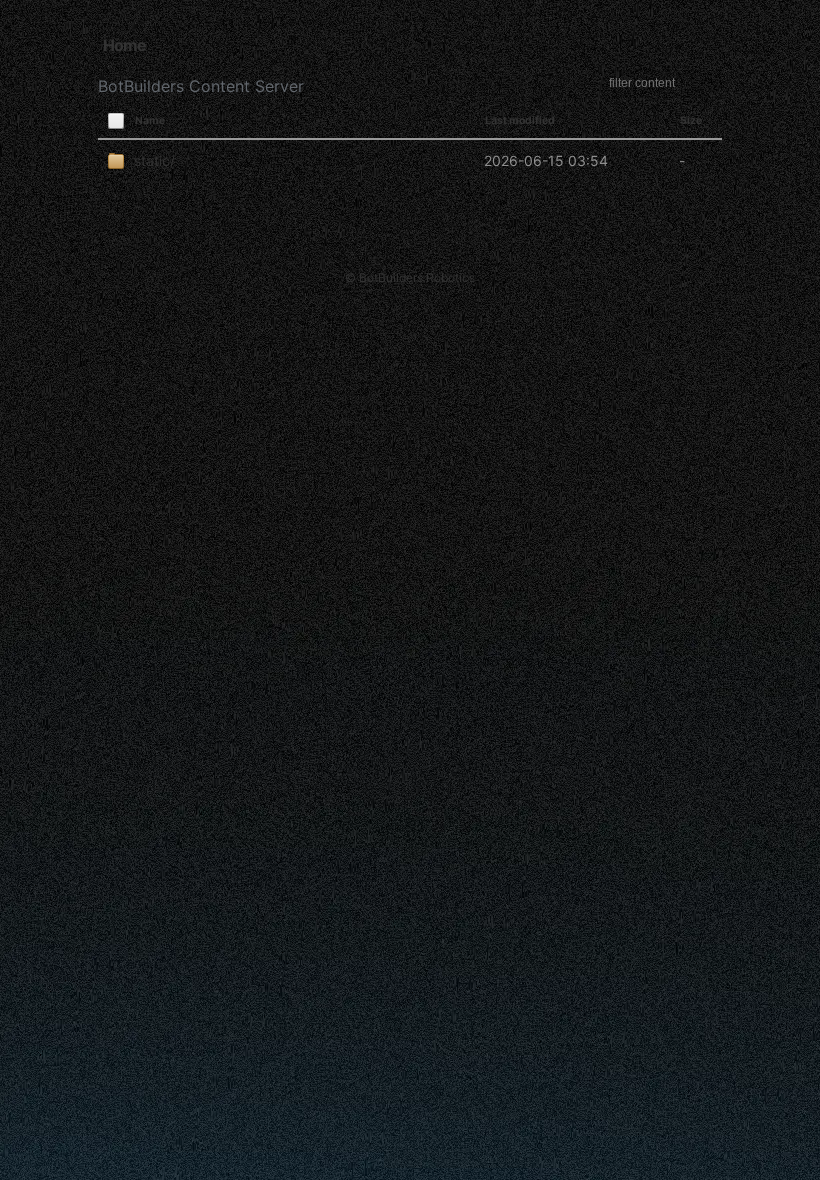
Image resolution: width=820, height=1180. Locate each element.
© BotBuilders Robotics (410, 277)
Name (150, 120)
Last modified (520, 120)
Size (691, 120)
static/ (154, 160)
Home (124, 45)
